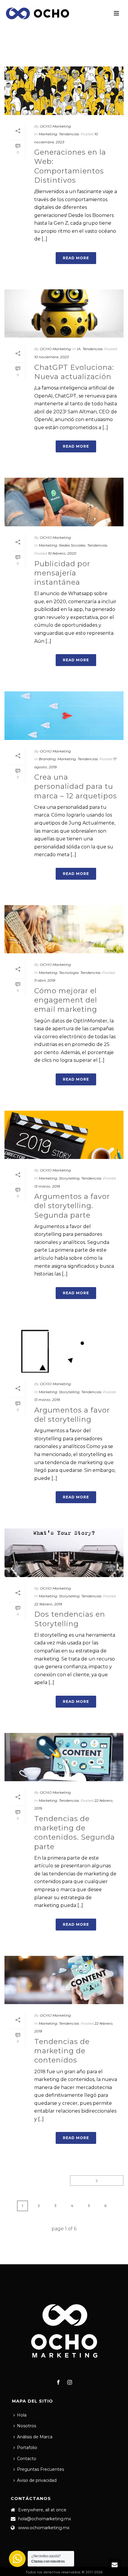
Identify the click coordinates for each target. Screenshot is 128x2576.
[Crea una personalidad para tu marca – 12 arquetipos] (64, 716)
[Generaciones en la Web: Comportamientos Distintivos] (64, 91)
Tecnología (69, 973)
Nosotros (26, 2426)
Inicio (51, 55)
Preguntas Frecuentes (40, 2469)
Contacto (27, 2459)
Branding (47, 759)
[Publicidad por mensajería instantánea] (64, 502)
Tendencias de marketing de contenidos (62, 2051)
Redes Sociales (72, 545)
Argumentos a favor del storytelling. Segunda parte (72, 1206)
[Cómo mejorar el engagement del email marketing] (64, 929)
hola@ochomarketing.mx (45, 2519)
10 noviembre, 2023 (51, 357)
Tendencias (69, 134)
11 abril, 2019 (45, 980)
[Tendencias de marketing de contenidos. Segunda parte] (64, 1757)
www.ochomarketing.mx (44, 2528)
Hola (22, 2415)
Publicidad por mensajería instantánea (62, 573)
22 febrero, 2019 (48, 1604)
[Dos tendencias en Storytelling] (64, 1553)
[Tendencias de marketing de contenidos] (64, 1980)
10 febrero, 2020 (62, 553)
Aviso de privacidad (37, 2480)
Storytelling (69, 1178)
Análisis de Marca (35, 2437)
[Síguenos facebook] (58, 2383)
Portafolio (27, 2448)
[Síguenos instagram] (70, 2383)
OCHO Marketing (55, 126)
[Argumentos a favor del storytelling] (64, 1349)
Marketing (72, 55)
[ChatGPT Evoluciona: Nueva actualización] (64, 314)
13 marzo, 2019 (47, 1186)
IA (79, 349)
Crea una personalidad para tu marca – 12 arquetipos (76, 786)
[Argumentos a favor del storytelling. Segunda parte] (64, 1135)
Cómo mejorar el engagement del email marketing (66, 1000)
